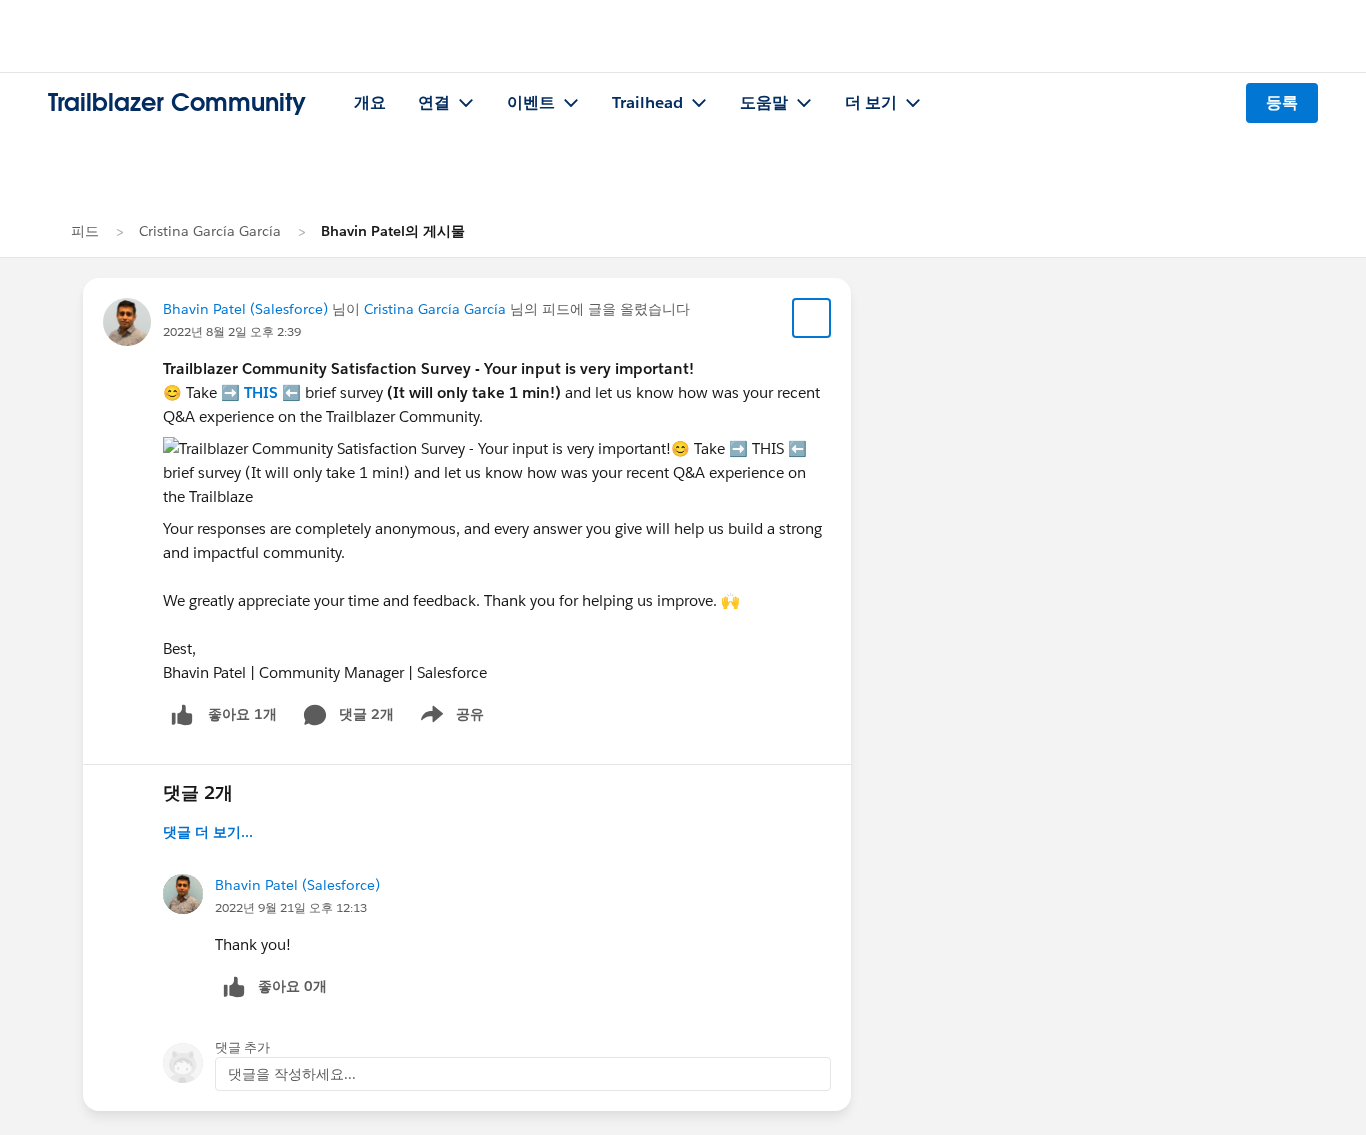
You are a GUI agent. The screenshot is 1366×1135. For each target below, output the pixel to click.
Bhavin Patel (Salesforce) (245, 309)
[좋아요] (182, 714)
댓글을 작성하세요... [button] (292, 1074)
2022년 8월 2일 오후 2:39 (232, 331)
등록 (1282, 102)
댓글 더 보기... (208, 832)
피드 (85, 231)
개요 (370, 102)
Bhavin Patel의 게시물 (393, 231)
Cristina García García (210, 231)
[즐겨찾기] (812, 318)
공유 (449, 718)
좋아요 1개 (242, 714)
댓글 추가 (242, 1047)
